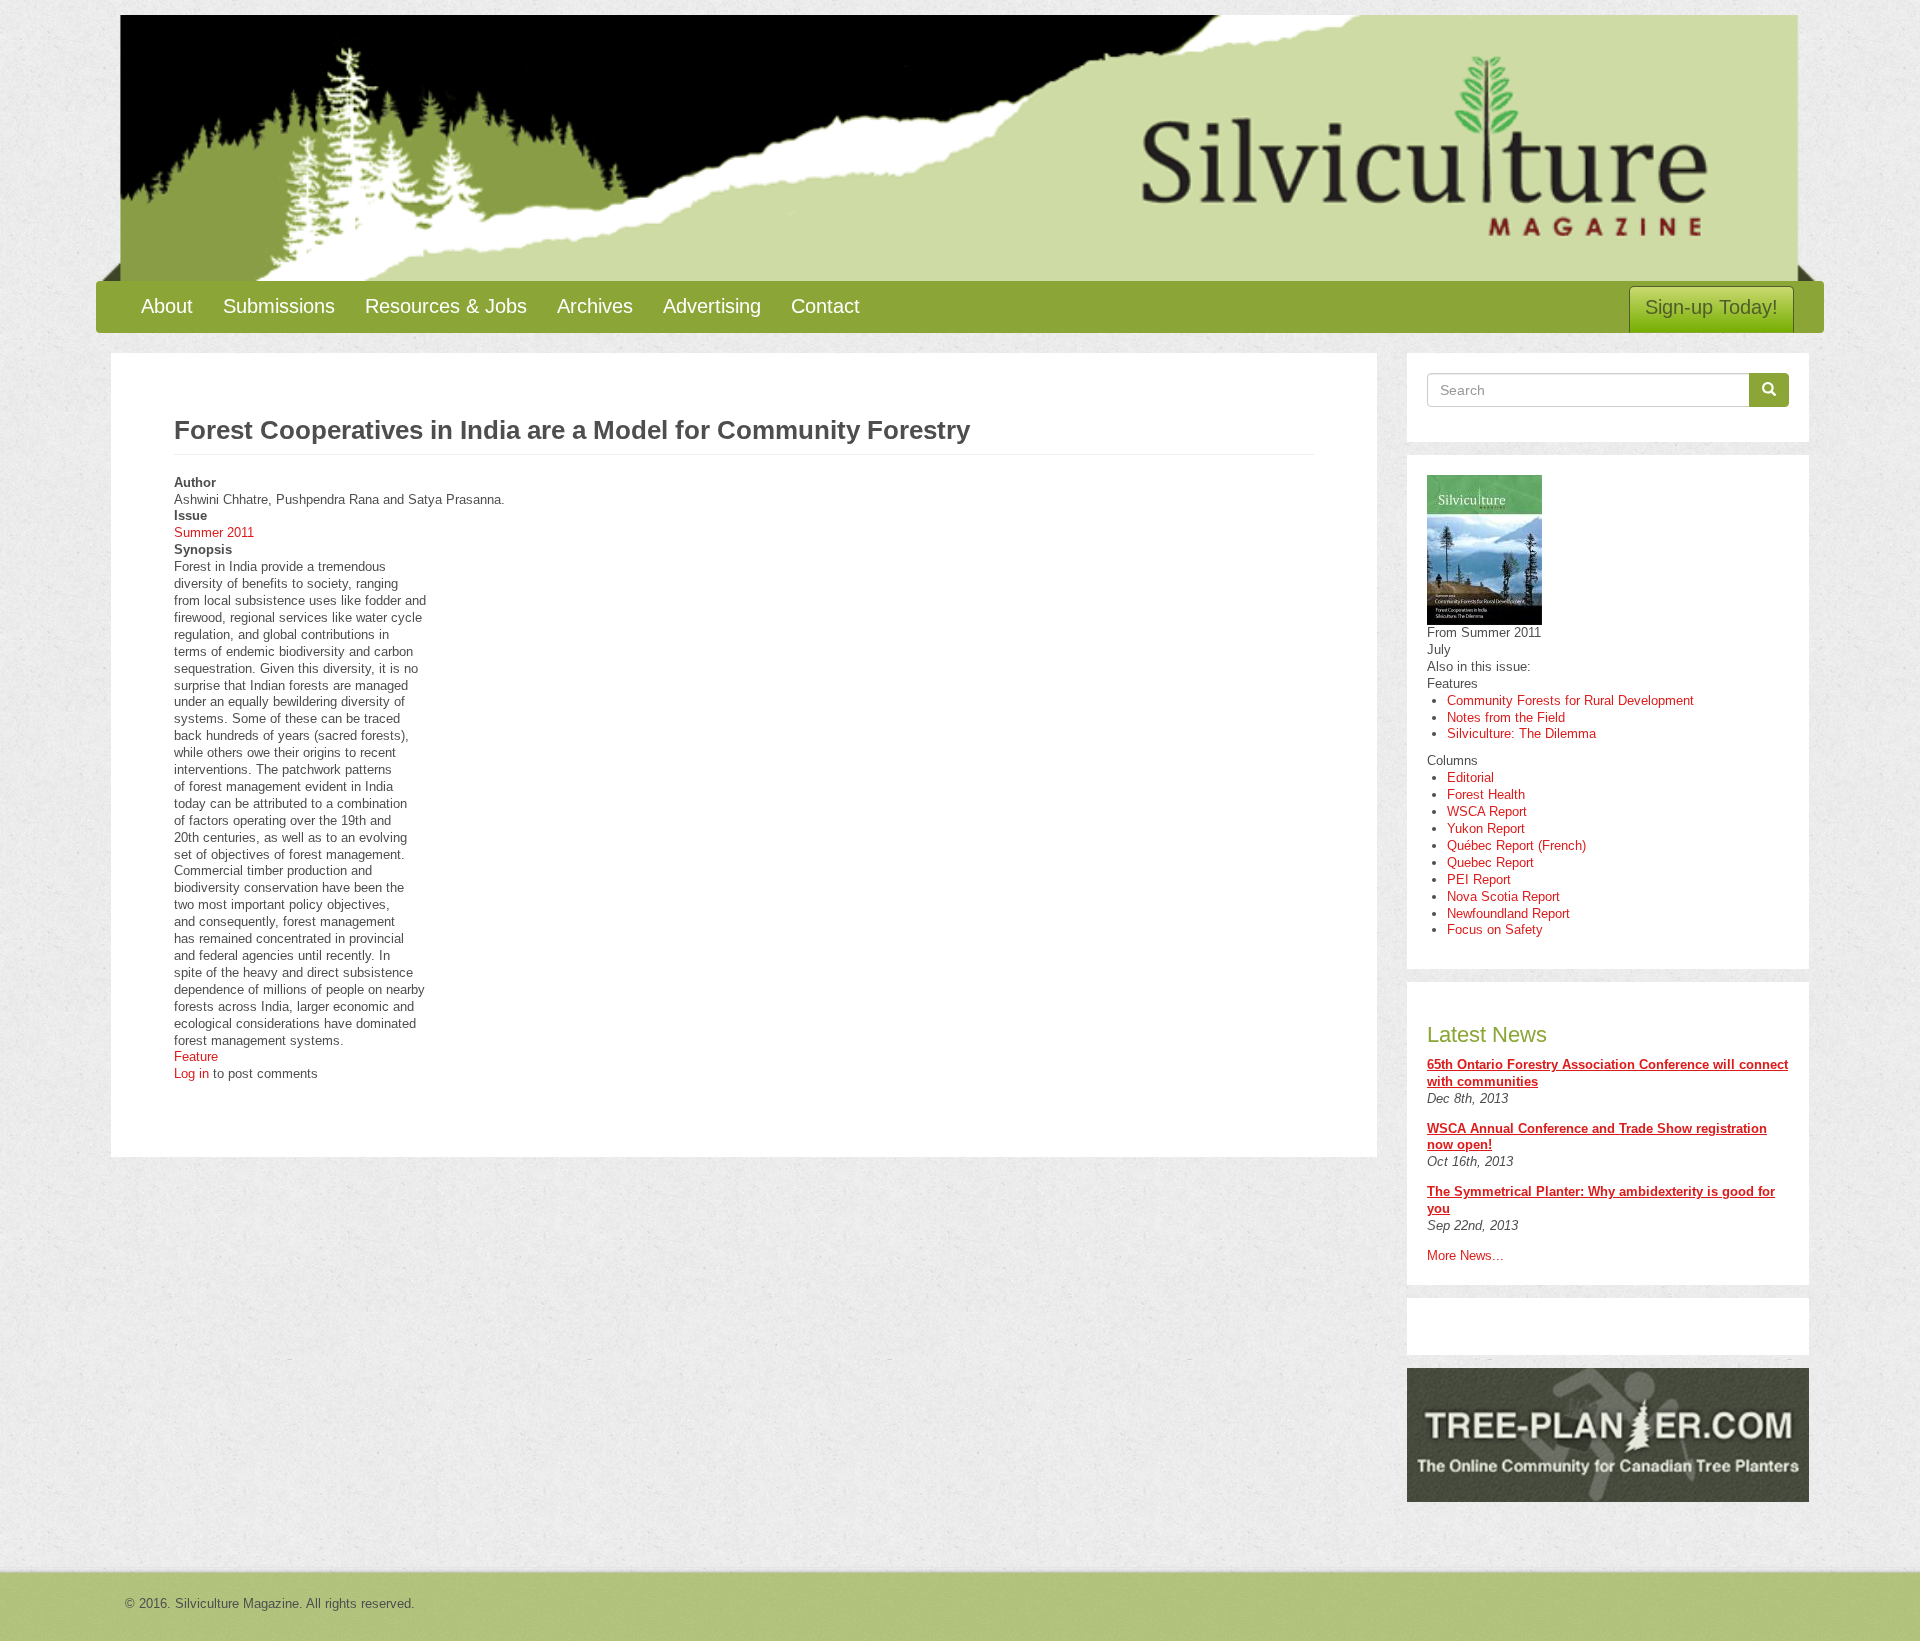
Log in (191, 1073)
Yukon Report (1486, 828)
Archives (595, 306)
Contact (825, 306)
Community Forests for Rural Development (1570, 700)
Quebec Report (1490, 862)
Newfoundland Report (1508, 913)
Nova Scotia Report (1503, 896)
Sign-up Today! (1711, 307)
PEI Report (1479, 879)
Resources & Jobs (446, 306)
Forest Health (1486, 794)
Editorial (1470, 777)
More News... (1465, 1255)
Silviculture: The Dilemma (1521, 733)
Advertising (712, 306)
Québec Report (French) (1516, 845)
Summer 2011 (214, 532)
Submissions (279, 306)
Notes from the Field (1506, 717)
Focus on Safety (1495, 929)
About (167, 306)
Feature (196, 1056)
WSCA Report (1487, 811)
